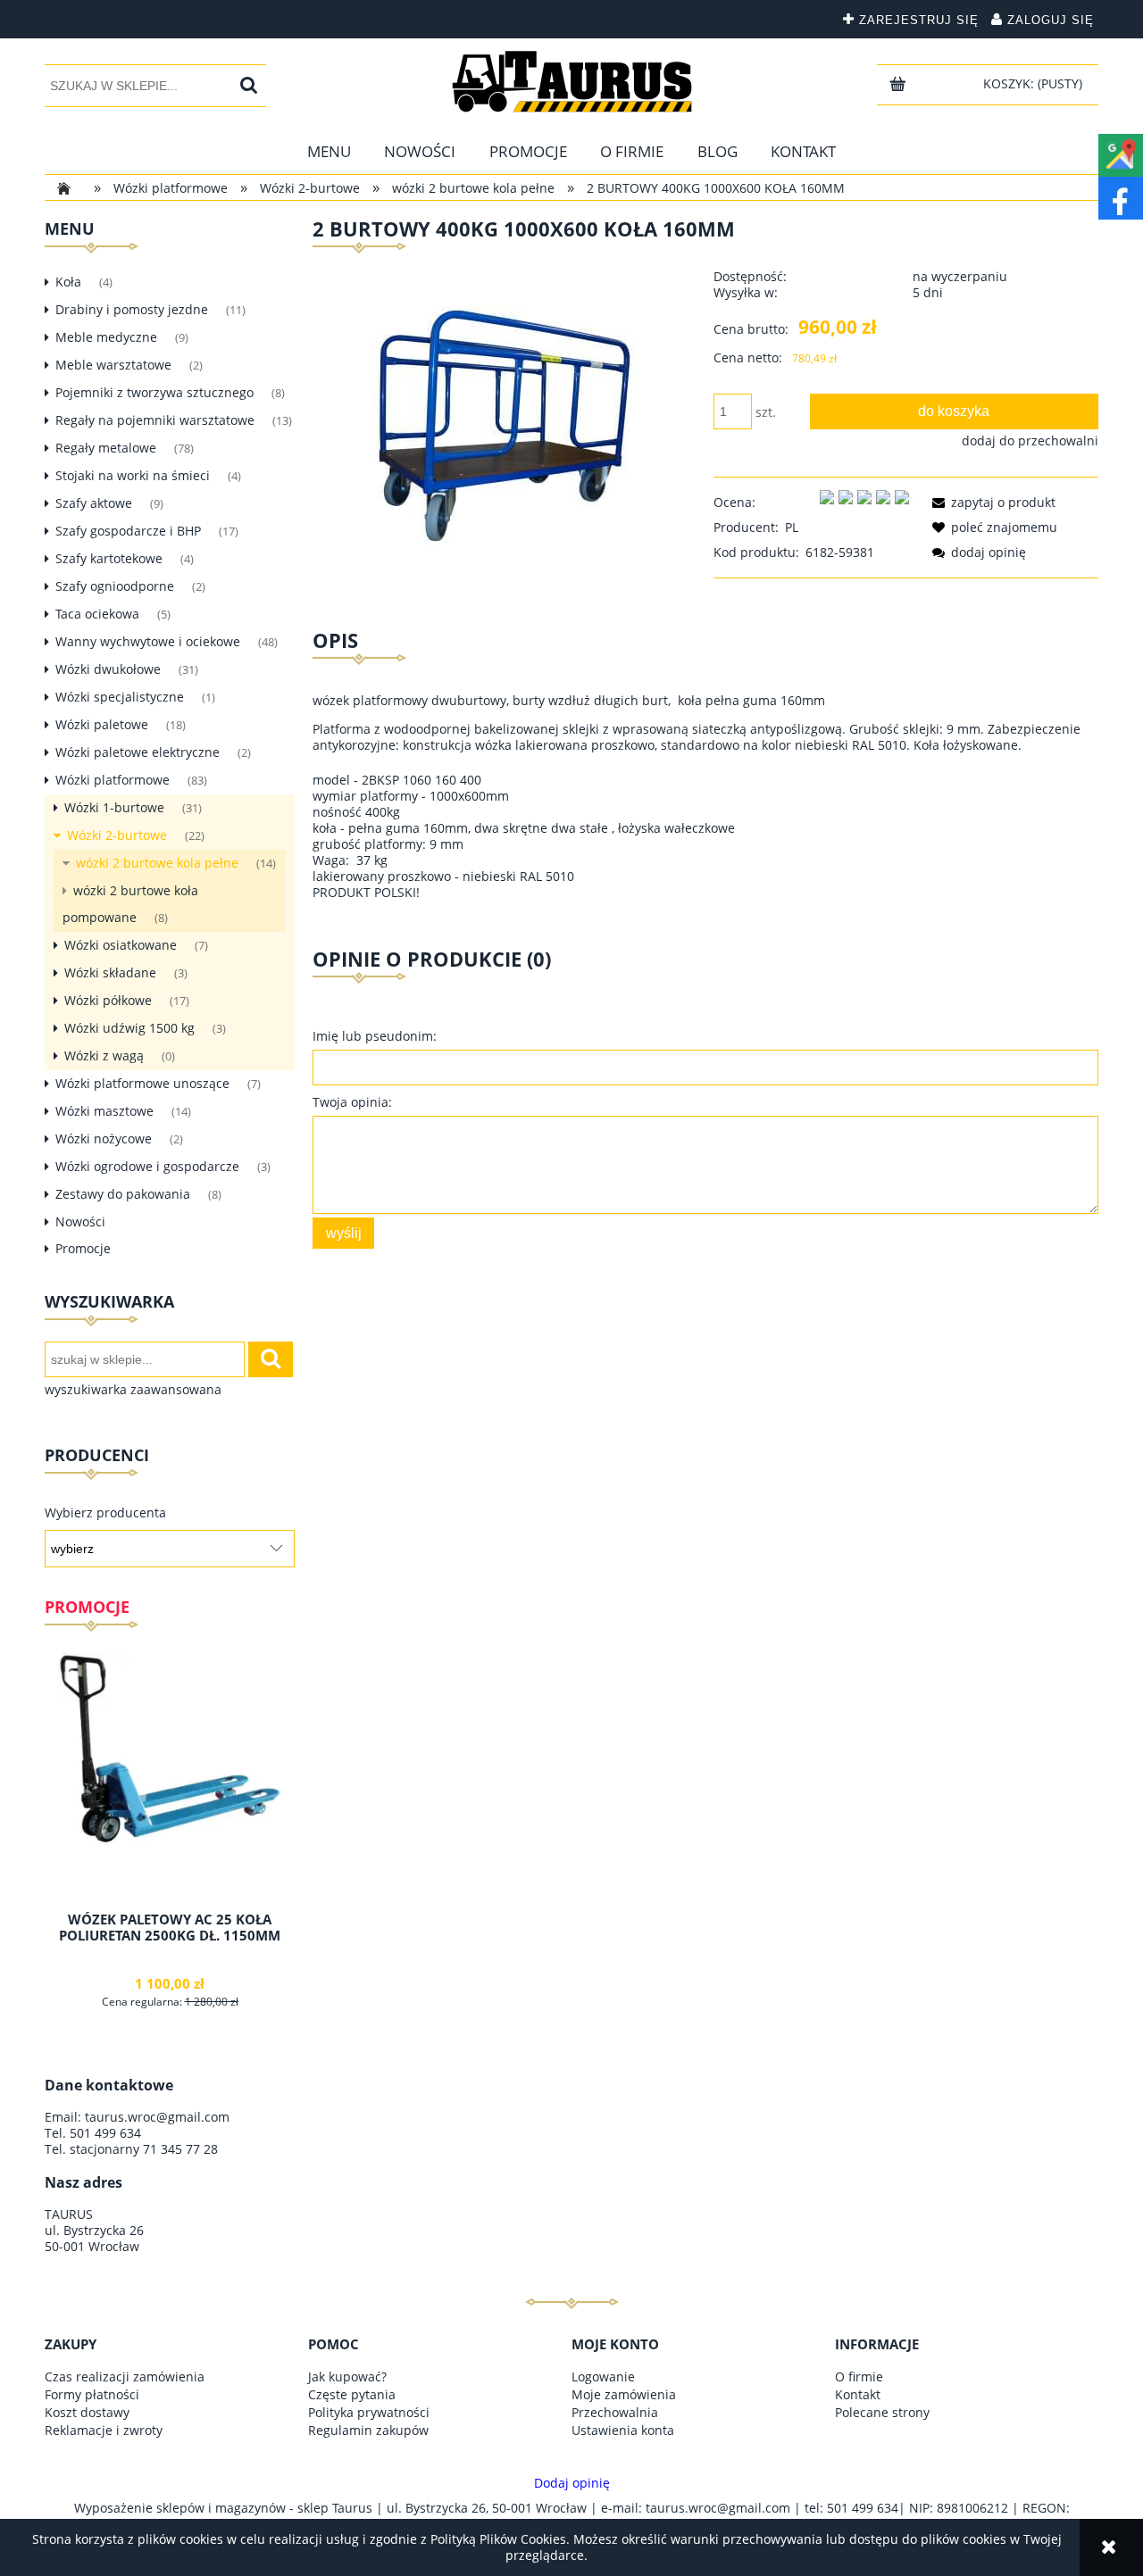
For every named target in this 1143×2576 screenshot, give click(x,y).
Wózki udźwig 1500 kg (129, 1028)
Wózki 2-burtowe (117, 835)
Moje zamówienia (624, 2394)
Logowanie (603, 2377)
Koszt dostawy (87, 2412)
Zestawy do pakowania (123, 1194)
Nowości (80, 1222)
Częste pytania (352, 2394)
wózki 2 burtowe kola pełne (157, 863)
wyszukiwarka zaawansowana (133, 1390)
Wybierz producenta (105, 1513)
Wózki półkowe (108, 1000)
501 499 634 (105, 2133)
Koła (68, 282)
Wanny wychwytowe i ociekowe (148, 641)
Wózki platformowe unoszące (142, 1083)
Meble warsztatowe (113, 365)
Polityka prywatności (369, 2412)
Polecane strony (882, 2412)
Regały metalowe (106, 448)
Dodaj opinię (572, 2483)
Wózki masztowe (104, 1111)
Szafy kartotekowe (109, 558)
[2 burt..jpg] (505, 424)
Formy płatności (92, 2394)
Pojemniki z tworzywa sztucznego (154, 392)
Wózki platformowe (113, 780)
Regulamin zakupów (368, 2430)
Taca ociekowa (97, 614)
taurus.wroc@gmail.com (157, 2117)
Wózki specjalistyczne (120, 697)
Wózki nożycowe (104, 1138)
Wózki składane (110, 972)
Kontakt (858, 2394)
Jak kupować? (347, 2377)
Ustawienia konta (623, 2430)
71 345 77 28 (180, 2149)
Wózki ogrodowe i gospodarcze (147, 1166)
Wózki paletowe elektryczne (138, 752)
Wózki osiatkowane (121, 945)
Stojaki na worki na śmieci (133, 475)
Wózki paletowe (102, 724)
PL (792, 527)
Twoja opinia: (352, 1102)
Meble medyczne (106, 337)
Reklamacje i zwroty (104, 2430)
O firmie (859, 2377)
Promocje (83, 1248)
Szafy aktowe (94, 503)
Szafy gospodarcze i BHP (128, 531)
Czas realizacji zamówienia (125, 2377)
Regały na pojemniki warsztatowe (155, 420)
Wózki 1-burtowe (114, 807)
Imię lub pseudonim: (375, 1036)
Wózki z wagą (104, 1055)
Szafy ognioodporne (115, 586)
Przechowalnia (615, 2412)
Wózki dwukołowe (108, 669)
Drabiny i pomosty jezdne (132, 309)
